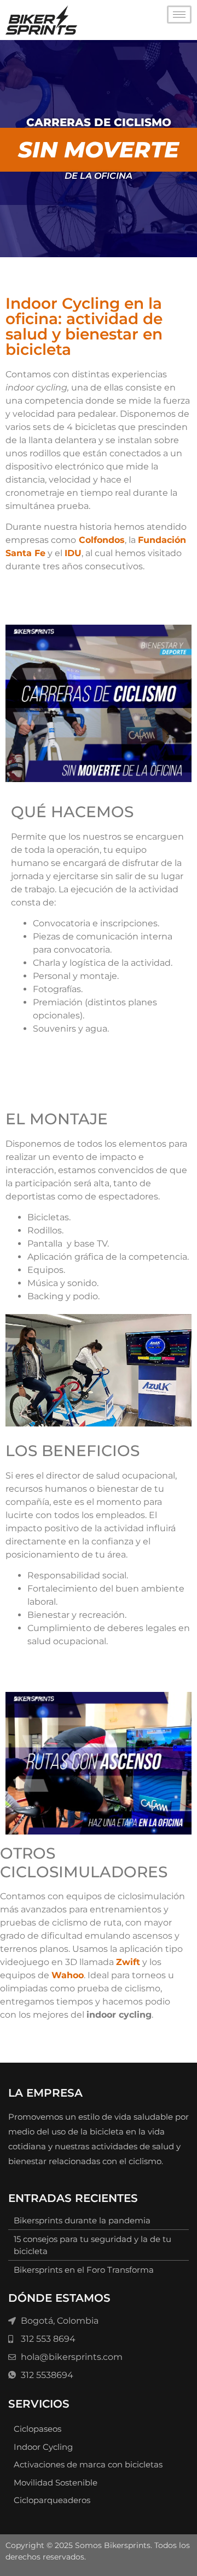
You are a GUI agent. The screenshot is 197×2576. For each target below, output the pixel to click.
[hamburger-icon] (179, 15)
